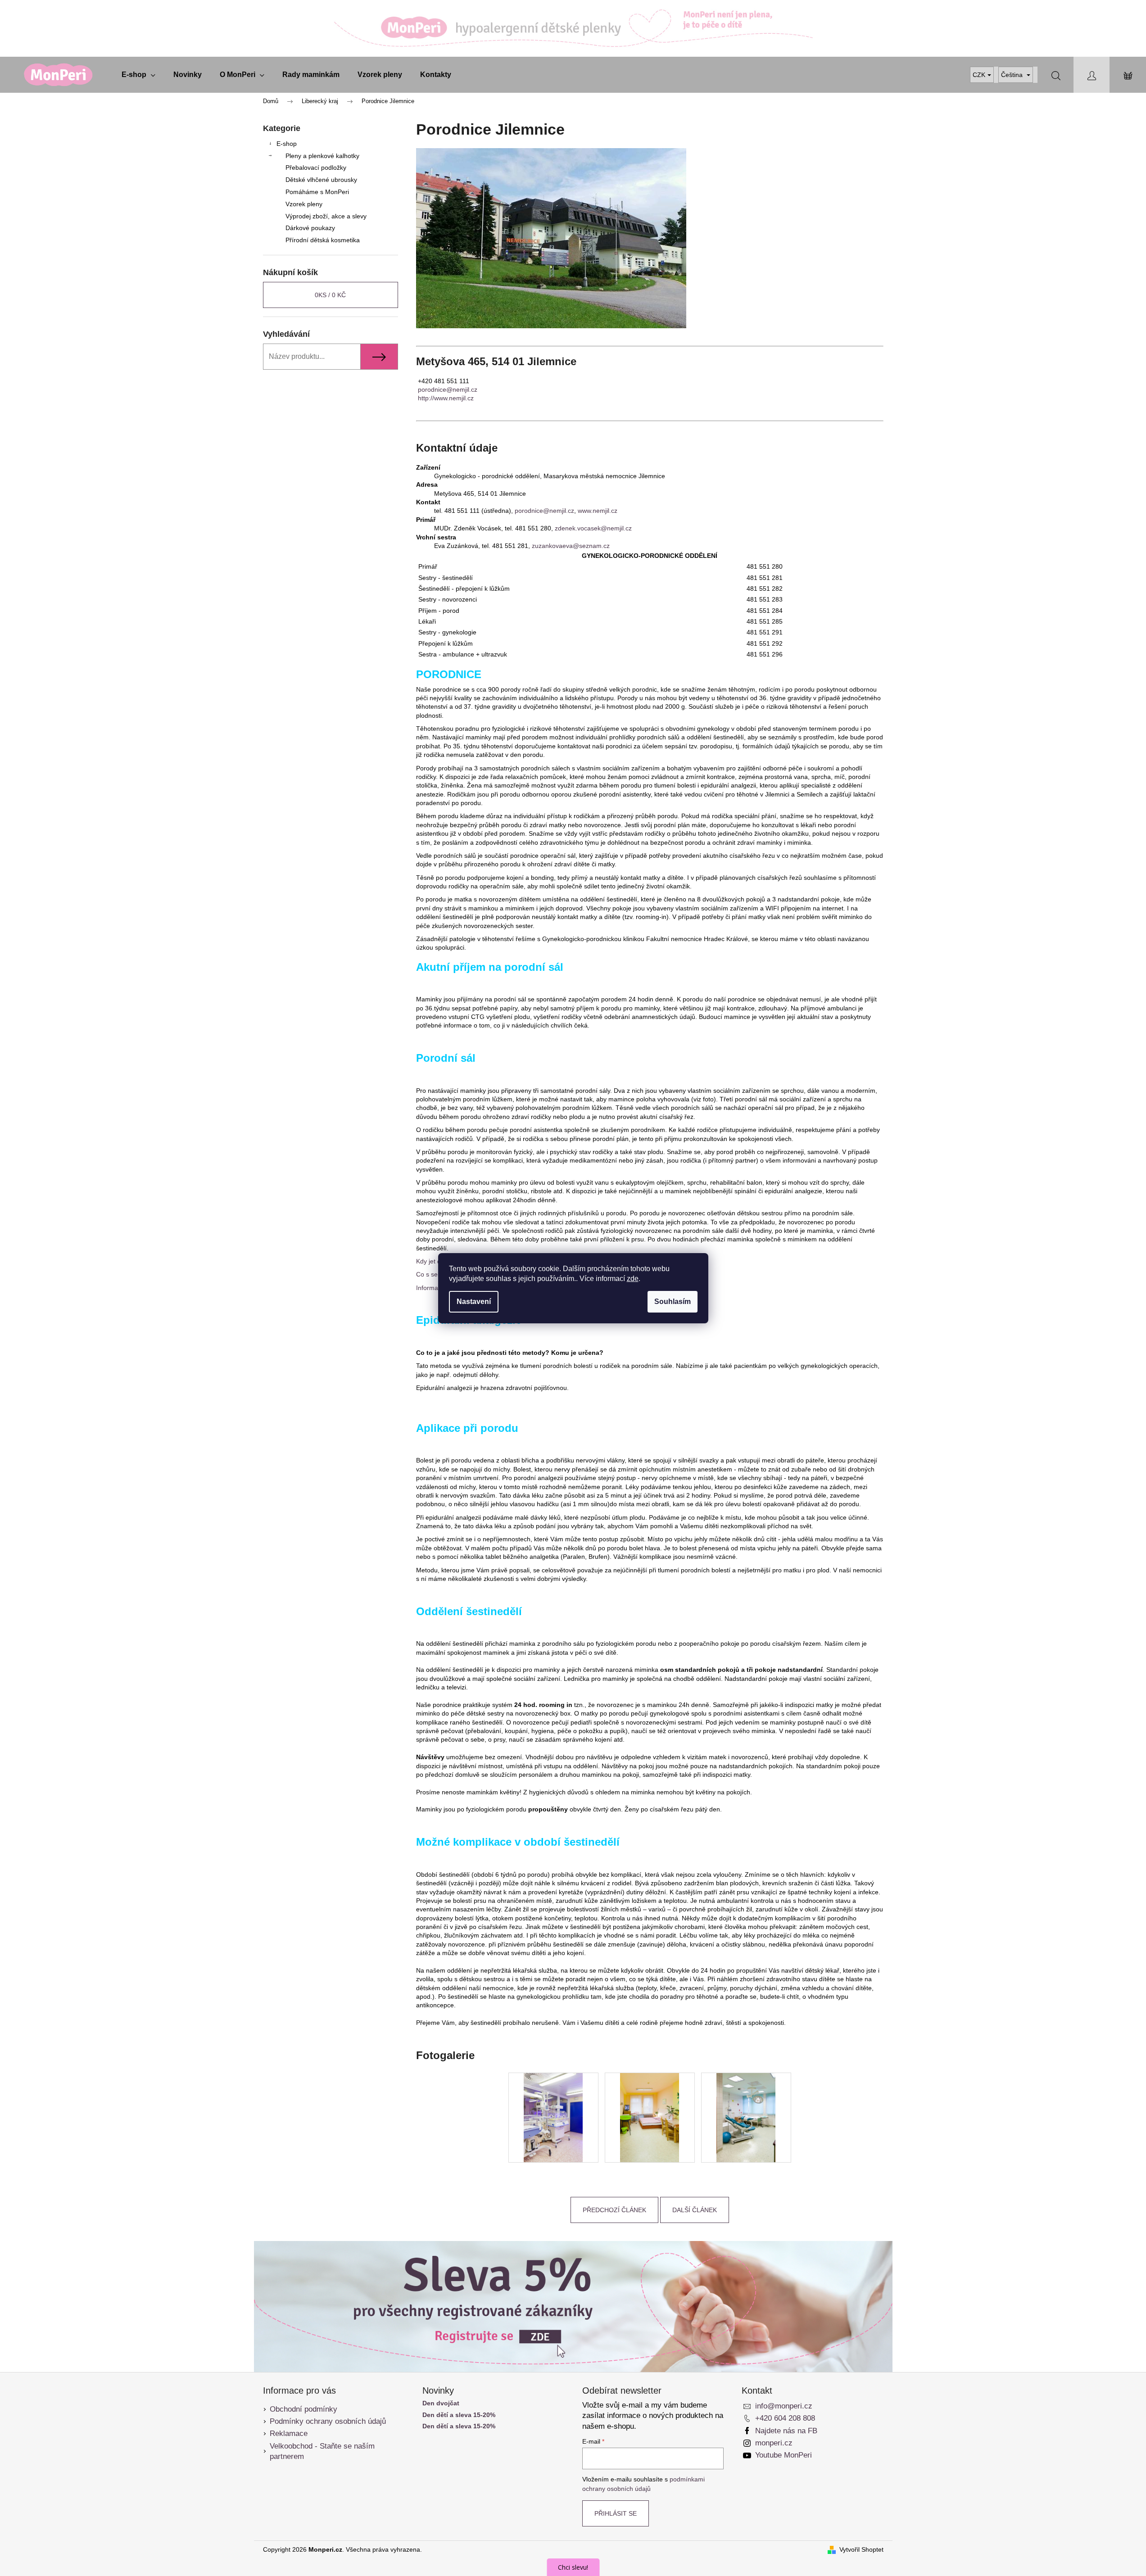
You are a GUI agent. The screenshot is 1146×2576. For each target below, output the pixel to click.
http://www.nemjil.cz (446, 398)
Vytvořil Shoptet (861, 2549)
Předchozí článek (614, 2210)
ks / (330, 295)
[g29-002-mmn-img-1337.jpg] (553, 2117)
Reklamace (289, 2433)
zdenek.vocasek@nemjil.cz (593, 528)
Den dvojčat (441, 2403)
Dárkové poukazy (310, 228)
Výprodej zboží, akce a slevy (326, 216)
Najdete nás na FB (786, 2431)
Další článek (695, 2210)
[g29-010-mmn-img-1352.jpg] (650, 2117)
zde (633, 1279)
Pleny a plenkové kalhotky (322, 156)
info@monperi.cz (784, 2406)
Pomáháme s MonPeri (317, 192)
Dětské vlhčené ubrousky (321, 180)
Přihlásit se (616, 2513)
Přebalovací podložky (316, 168)
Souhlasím (673, 1302)
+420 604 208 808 (785, 2418)
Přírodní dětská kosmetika (323, 240)
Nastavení (474, 1302)
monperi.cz (774, 2443)
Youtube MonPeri (784, 2455)
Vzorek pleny (304, 204)
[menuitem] (138, 75)
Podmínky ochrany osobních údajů (328, 2421)
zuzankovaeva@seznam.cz (571, 546)
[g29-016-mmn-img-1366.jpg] (746, 2117)
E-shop (287, 144)
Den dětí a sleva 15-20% (459, 2415)
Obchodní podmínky (303, 2409)
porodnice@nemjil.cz (448, 389)
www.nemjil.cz (598, 511)
